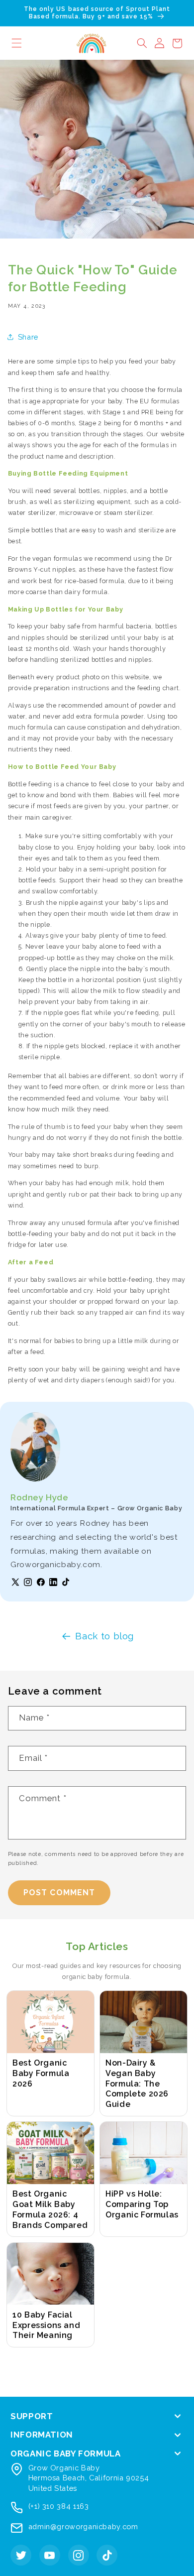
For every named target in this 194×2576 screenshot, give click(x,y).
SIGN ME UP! (145, 1304)
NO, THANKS (146, 1319)
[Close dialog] (187, 1240)
